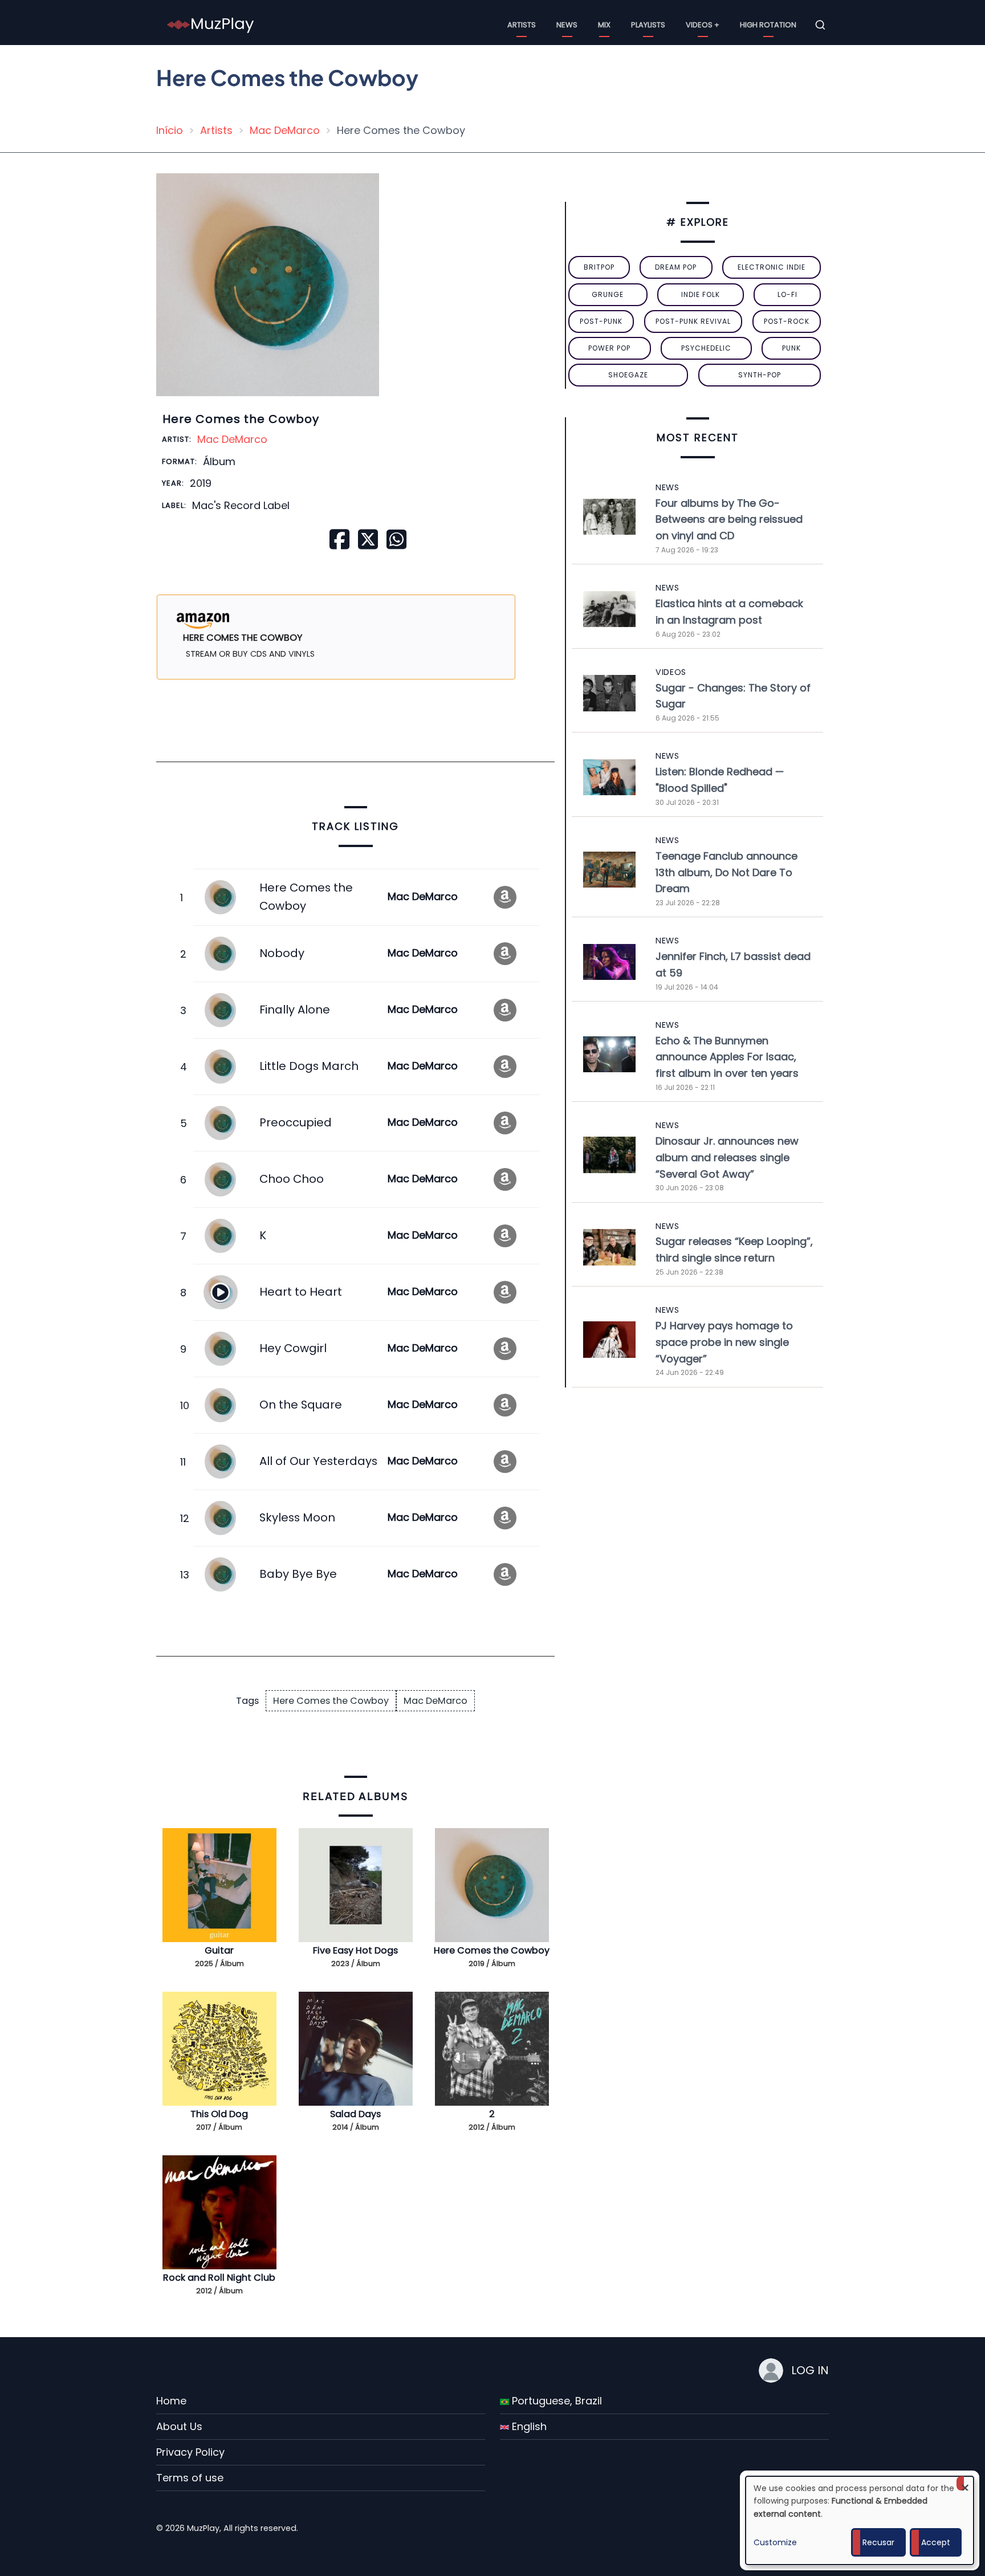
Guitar (219, 1950)
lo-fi (787, 294)
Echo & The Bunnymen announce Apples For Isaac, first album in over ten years (727, 1057)
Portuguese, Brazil (555, 2401)
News (567, 25)
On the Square (301, 1405)
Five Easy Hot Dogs (355, 1950)
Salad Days (355, 2114)
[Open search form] (820, 25)
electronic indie (772, 267)
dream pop (676, 267)
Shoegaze (628, 375)
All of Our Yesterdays (318, 1461)
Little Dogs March (309, 1066)
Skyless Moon (297, 1517)
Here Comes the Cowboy (331, 1701)
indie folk (701, 294)
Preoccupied (296, 1122)
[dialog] (860, 2520)
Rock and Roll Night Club (219, 2278)
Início (170, 130)
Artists (522, 25)
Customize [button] (775, 2542)
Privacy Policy (190, 2452)
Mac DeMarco (285, 130)
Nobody (282, 953)
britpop (599, 267)
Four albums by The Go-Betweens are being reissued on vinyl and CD (729, 520)
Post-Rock (787, 321)
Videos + (703, 25)
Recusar (878, 2542)
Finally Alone (295, 1010)
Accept (936, 2542)
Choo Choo (292, 1179)
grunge (608, 294)
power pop (609, 348)
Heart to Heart (301, 1292)
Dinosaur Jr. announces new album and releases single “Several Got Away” (727, 1157)
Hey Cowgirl (293, 1348)
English (528, 2426)
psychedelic (706, 348)
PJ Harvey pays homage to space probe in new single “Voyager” (724, 1342)
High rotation (768, 25)
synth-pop (760, 375)
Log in (810, 2370)
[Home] (211, 24)
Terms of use (190, 2478)
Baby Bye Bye (298, 1574)
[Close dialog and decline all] (965, 2483)
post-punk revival (693, 321)
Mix (604, 25)
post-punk (601, 321)
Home (171, 2401)
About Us (179, 2426)
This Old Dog (219, 2114)
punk (791, 348)
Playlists (648, 25)
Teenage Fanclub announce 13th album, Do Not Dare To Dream (726, 872)
